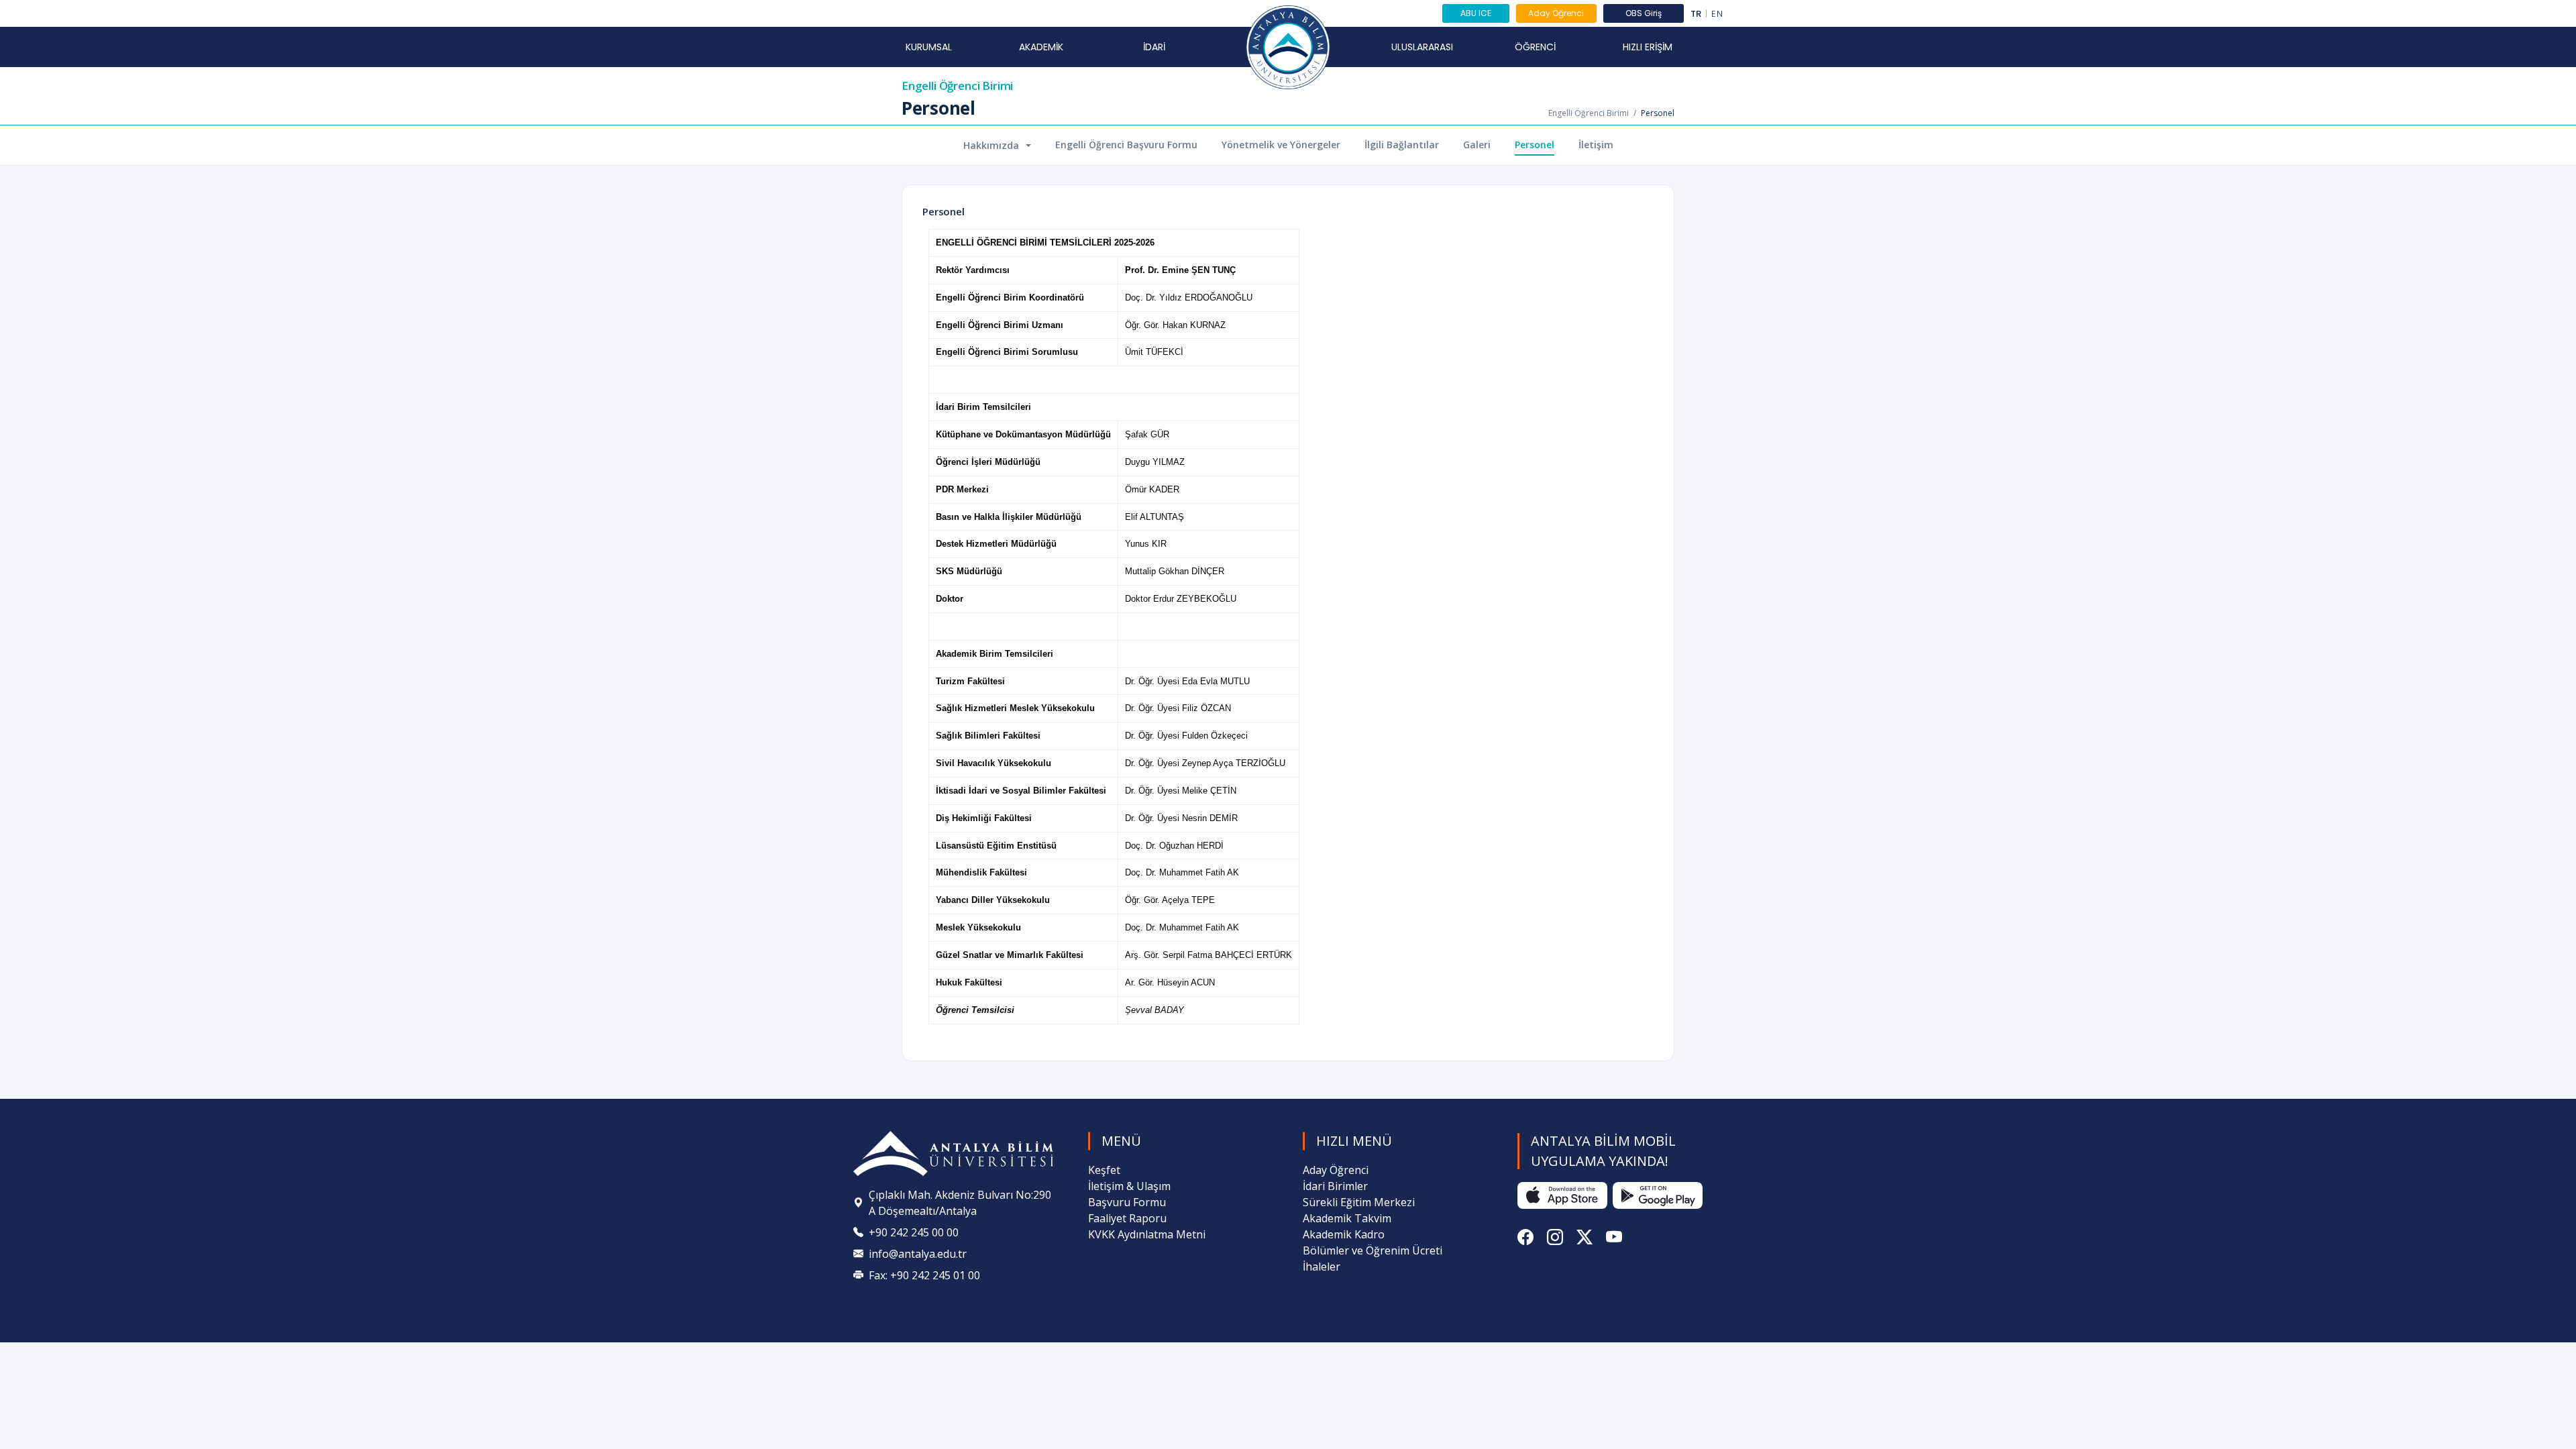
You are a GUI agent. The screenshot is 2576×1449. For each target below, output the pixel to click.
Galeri (1477, 145)
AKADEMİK (1041, 47)
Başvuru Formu (1127, 1202)
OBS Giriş (1644, 13)
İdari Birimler (1335, 1186)
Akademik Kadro (1344, 1234)
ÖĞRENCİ (1535, 47)
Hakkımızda (992, 145)
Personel (1535, 145)
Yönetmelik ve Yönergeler (1281, 145)
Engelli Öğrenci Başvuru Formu (1126, 145)
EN (1717, 14)
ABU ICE (1476, 13)
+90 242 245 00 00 (914, 1232)
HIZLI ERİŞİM (1648, 47)
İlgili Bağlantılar (1402, 145)
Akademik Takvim (1347, 1218)
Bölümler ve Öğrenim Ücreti (1373, 1250)
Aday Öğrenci (1556, 13)
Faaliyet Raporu (1127, 1218)
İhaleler (1322, 1267)
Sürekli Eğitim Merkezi (1359, 1202)
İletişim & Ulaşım (1129, 1186)
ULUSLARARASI (1422, 47)
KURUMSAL (929, 47)
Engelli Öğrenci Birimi (957, 86)
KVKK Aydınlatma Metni (1147, 1234)
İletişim (1596, 145)
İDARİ (1154, 47)
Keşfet (1104, 1170)
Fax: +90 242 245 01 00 (924, 1275)
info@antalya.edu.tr (918, 1254)
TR (1696, 14)
